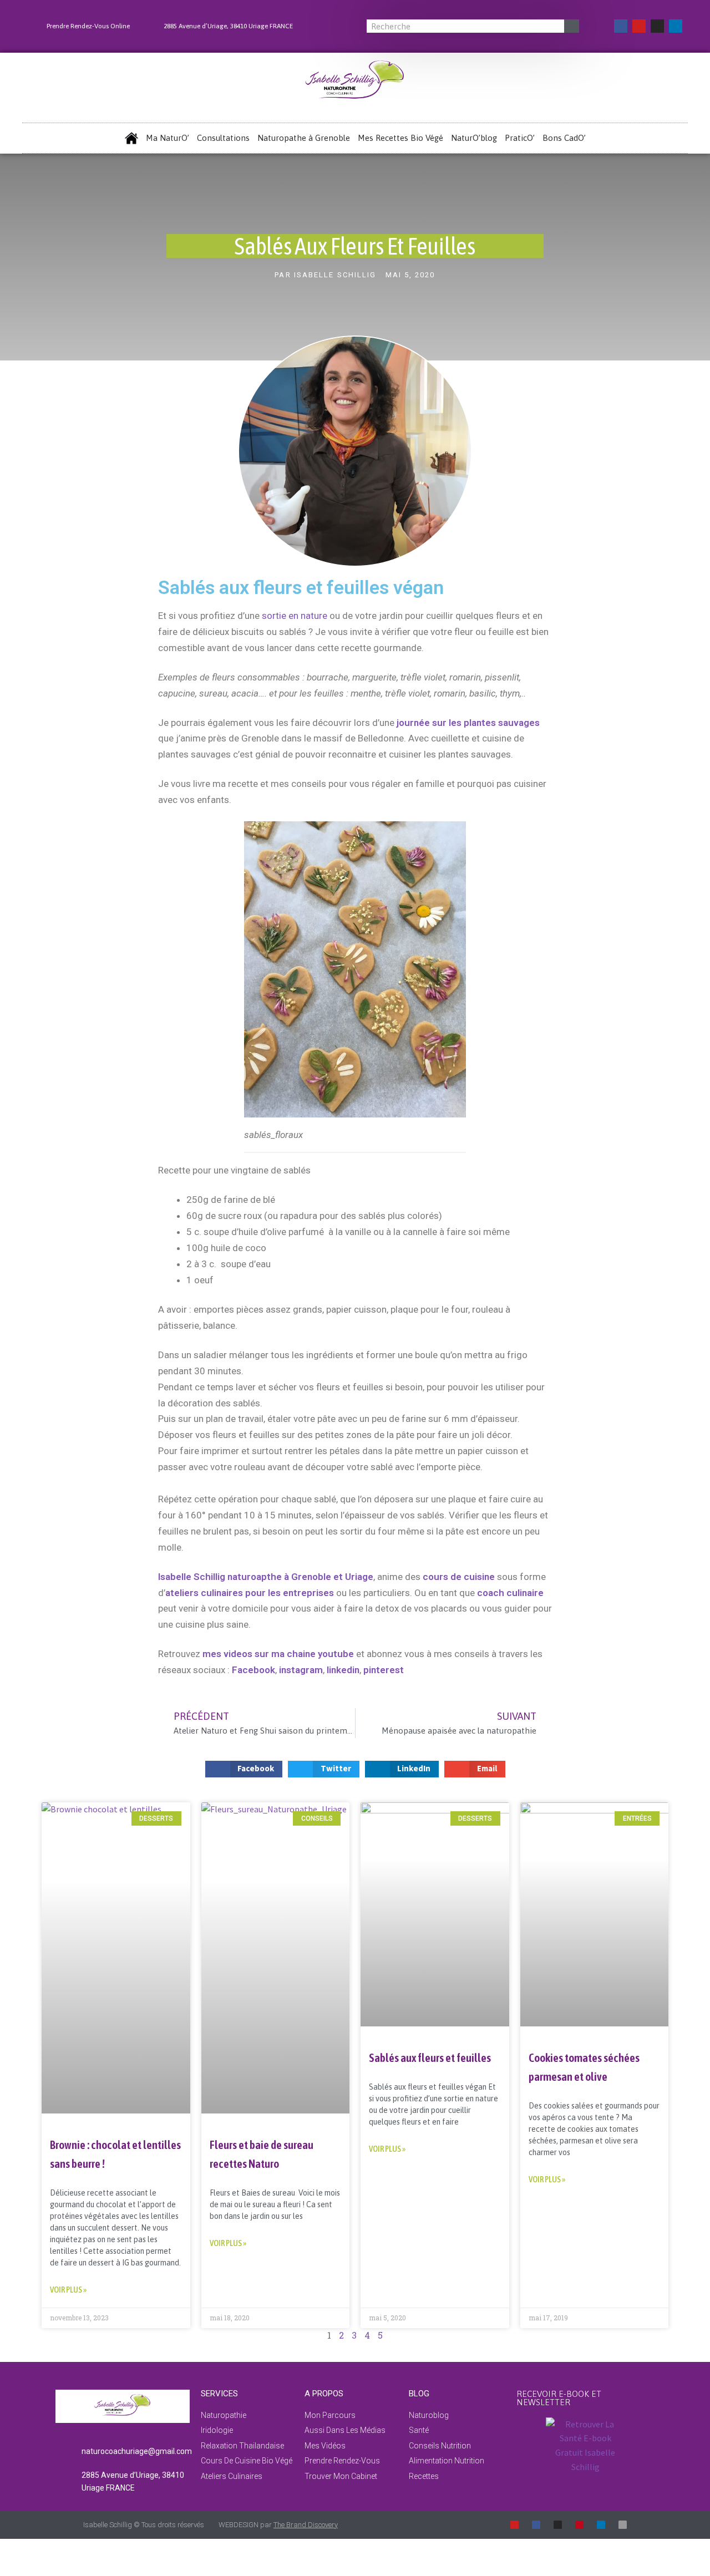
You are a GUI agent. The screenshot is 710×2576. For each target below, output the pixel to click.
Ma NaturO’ (168, 138)
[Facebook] (621, 26)
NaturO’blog (474, 138)
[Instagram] (657, 26)
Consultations (223, 138)
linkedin (343, 1670)
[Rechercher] (571, 26)
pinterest (384, 1670)
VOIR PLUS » (68, 2290)
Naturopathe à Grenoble (304, 138)
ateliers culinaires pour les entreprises (250, 1593)
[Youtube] (639, 26)
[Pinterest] (579, 2525)
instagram (301, 1670)
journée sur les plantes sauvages (467, 723)
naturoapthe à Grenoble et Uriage (300, 1577)
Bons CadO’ (564, 138)
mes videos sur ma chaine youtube (278, 1654)
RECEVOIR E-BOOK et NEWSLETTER (559, 2398)
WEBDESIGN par (278, 2525)
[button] (244, 1769)
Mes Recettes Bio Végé (400, 138)
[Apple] (623, 2525)
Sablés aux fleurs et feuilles (430, 2057)
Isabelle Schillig (192, 1577)
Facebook (253, 1670)
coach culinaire (510, 1593)
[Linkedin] (676, 26)
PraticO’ (520, 138)
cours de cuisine (459, 1577)
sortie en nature (295, 616)
